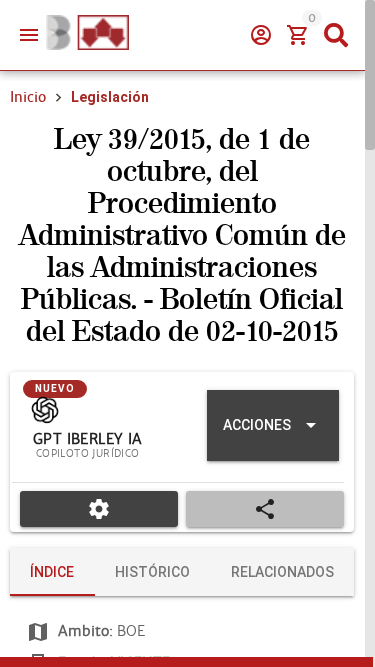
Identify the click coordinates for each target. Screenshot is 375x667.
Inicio (28, 97)
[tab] (52, 572)
